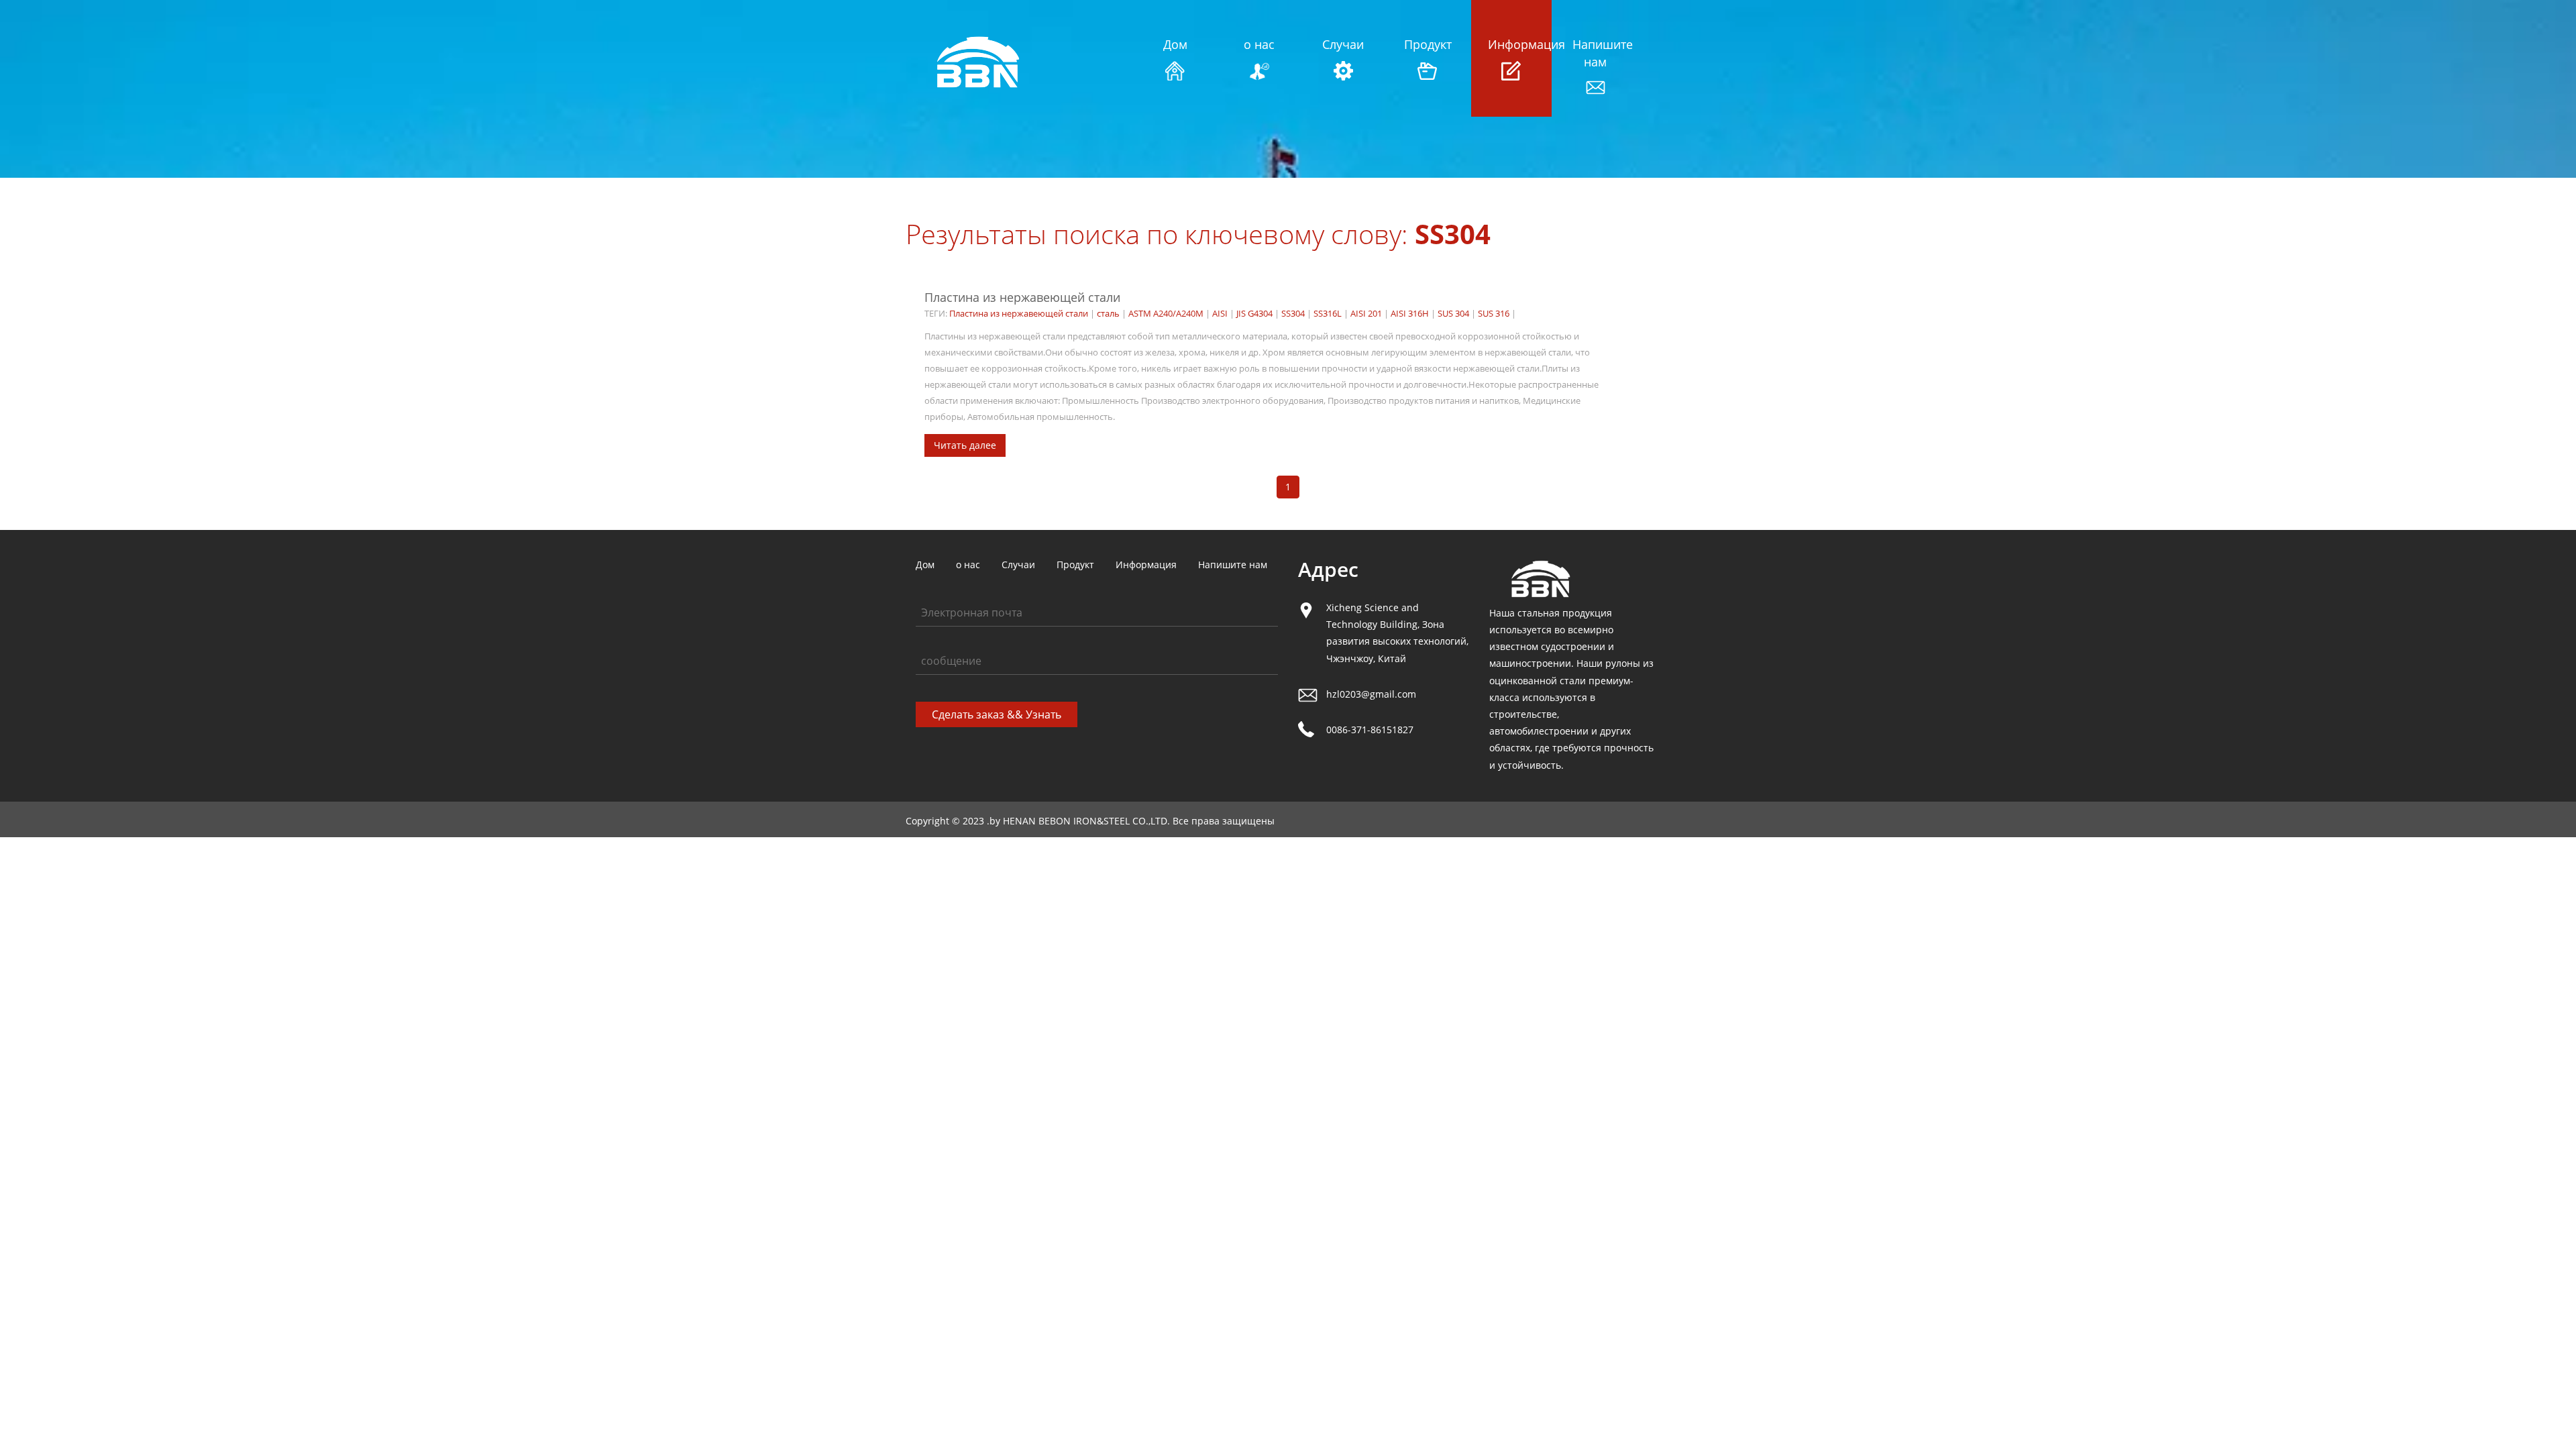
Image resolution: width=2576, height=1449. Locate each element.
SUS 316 (1494, 313)
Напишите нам (1596, 53)
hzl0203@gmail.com (1371, 694)
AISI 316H (1410, 313)
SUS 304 (1453, 313)
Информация (1511, 44)
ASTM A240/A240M (1166, 313)
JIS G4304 (1254, 313)
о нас (1259, 44)
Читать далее (965, 445)
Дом (1175, 44)
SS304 (1293, 313)
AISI (1220, 313)
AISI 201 (1366, 313)
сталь (1108, 313)
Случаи (1343, 44)
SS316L (1328, 313)
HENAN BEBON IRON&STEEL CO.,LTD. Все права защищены (1139, 821)
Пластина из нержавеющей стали (1022, 297)
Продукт (1427, 44)
